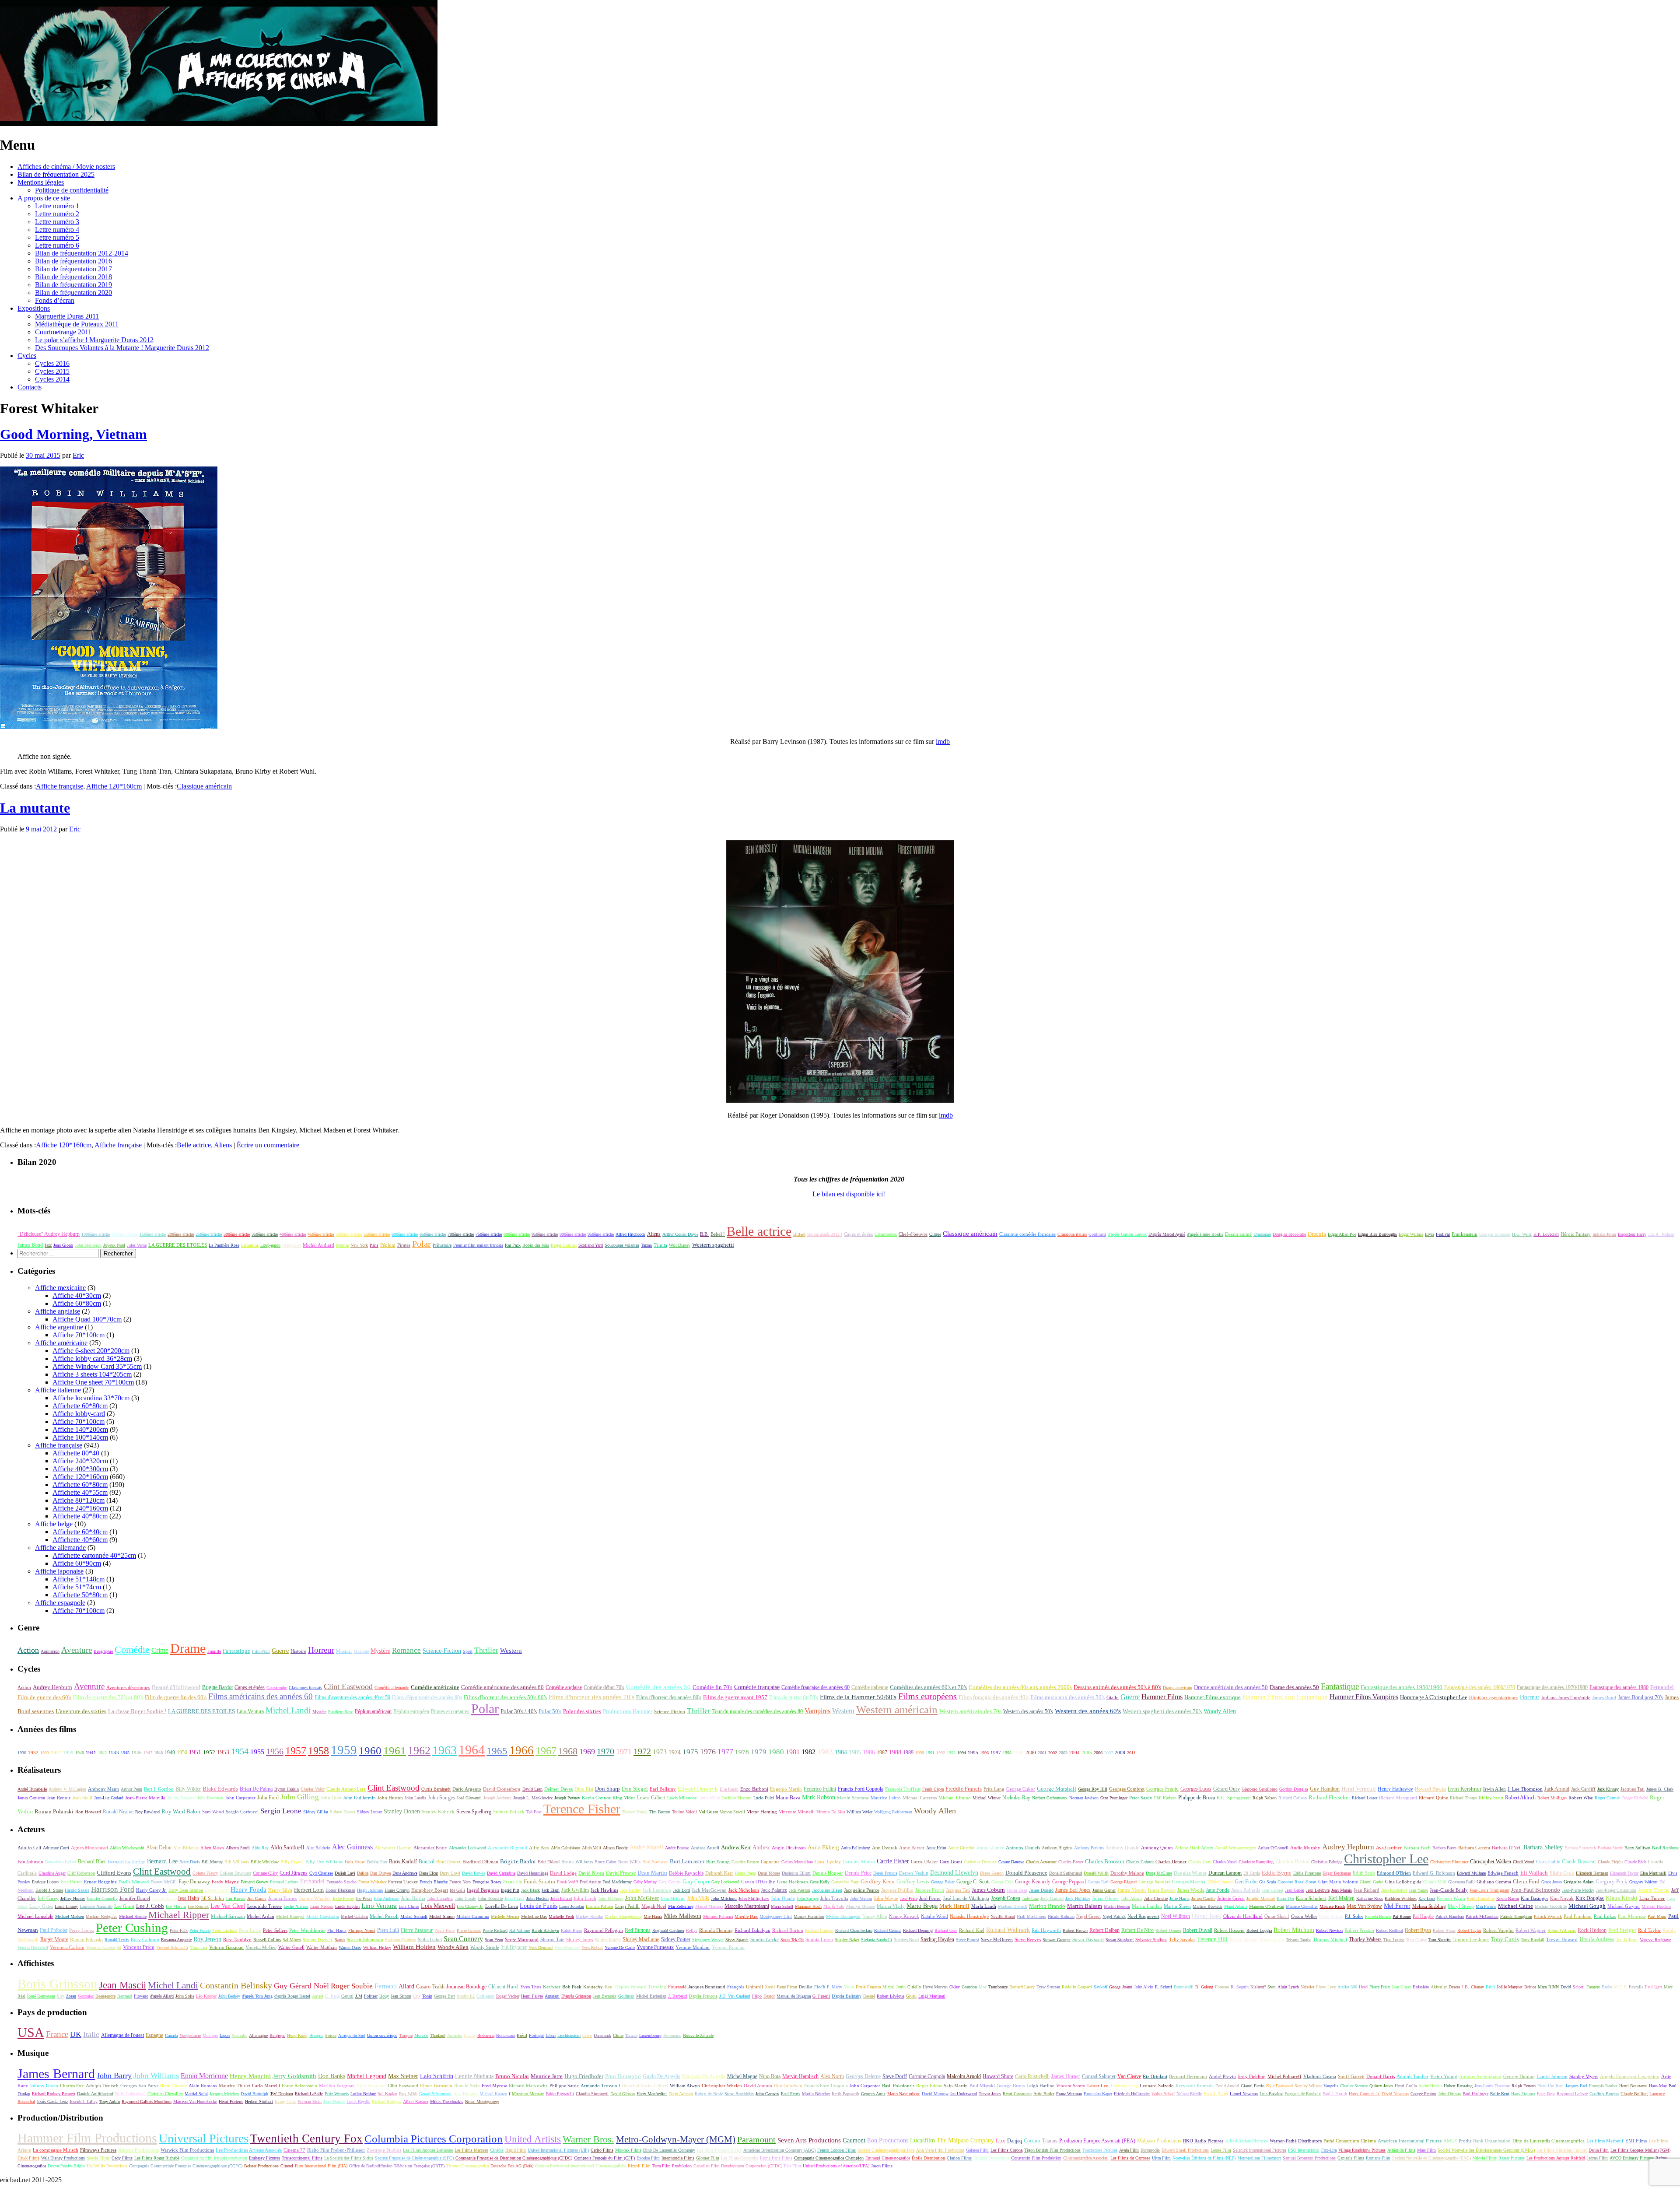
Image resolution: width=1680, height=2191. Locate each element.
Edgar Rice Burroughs (1377, 1234)
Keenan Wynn (1451, 1898)
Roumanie (672, 2035)
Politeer (371, 1996)
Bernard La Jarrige (126, 1861)
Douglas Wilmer (1190, 1873)
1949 (170, 1753)
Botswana (486, 2035)
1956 (275, 1751)
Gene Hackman (793, 1882)
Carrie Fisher (893, 1861)
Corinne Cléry (265, 1873)
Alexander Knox (430, 1847)
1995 (973, 1753)
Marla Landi (984, 1906)
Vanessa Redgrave (1655, 1940)
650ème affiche (433, 1234)
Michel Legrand (367, 2076)
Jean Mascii (122, 1985)
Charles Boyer (1071, 1862)
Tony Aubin (110, 2102)
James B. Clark (1660, 1789)
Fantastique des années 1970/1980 (1552, 1687)
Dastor (769, 1996)
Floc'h (820, 1987)
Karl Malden (1341, 1898)
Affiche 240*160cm (80, 1508)
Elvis (1430, 1234)
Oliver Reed (1207, 1916)
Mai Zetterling (681, 1906)
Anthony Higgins (1057, 1848)
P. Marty (835, 1987)
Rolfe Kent (1500, 2094)
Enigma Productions (991, 2158)
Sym (1272, 1987)
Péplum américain (373, 1712)
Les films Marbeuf (1605, 2141)
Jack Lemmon (657, 1890)
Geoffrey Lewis (913, 1882)
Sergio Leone (281, 1811)
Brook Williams (577, 1861)
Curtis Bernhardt (436, 1789)
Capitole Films (1351, 2158)
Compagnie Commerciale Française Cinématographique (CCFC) (186, 2166)
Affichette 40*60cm (80, 1540)
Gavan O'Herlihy (758, 1882)
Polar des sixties (582, 1711)
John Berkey (229, 1996)
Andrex (761, 1847)
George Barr (444, 1996)
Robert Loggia (1259, 1930)
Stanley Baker (847, 1940)
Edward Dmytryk (698, 1789)
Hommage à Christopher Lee (1434, 1697)
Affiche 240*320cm (80, 1461)
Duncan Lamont (1225, 1873)
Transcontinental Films (302, 2158)
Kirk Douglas (1590, 1898)
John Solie (185, 1996)
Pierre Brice (445, 1930)
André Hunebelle (32, 1789)
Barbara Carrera (1474, 1847)
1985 (855, 1752)
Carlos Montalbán (797, 1862)
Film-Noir (261, 1651)
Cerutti (347, 1996)
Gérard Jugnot (1221, 1882)
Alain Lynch (1288, 1987)
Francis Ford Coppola (861, 1789)
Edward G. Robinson (1434, 1873)
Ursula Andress (1597, 1939)
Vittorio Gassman (226, 1947)
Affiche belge (54, 1524)
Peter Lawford (224, 1930)
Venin (849, 1987)
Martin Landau (1147, 1906)
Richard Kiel (972, 1930)
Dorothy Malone (1127, 1873)
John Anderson (387, 1898)
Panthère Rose (341, 1712)
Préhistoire (442, 1245)
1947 (148, 1753)
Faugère (1593, 1987)
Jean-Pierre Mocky (1578, 1890)
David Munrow (935, 2094)
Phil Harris (337, 1930)
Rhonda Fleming (716, 1930)
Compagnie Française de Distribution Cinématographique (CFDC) (514, 2158)
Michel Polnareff (1284, 2076)
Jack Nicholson (744, 1890)
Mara (1542, 1987)
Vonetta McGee (261, 1947)
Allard (406, 1986)
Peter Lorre (250, 1930)
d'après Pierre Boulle (1205, 1234)
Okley (955, 1987)
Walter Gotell (291, 1947)
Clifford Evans (114, 1873)
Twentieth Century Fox (306, 2138)
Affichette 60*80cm (80, 1406)
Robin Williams (1562, 1930)
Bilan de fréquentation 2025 (56, 174)
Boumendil (1184, 1987)
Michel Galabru (354, 1916)
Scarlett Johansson (365, 1939)
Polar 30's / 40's (519, 1711)
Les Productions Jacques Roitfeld (1556, 2158)
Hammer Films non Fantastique (1285, 1697)
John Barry (114, 2075)
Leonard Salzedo (1157, 2086)
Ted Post (534, 1812)
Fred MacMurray (617, 1882)
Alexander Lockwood (467, 1848)
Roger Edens (929, 2086)
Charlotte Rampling (1256, 1862)
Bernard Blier (92, 1861)
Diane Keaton (992, 1873)
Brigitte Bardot (217, 1687)
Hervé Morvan (935, 1987)
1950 (182, 1753)
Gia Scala (1267, 1882)
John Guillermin (359, 1798)
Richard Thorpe (1463, 1798)
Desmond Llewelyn (954, 1872)
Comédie (132, 1649)
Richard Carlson (1293, 1798)
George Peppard (1069, 1882)
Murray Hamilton (809, 1916)
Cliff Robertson (81, 1873)
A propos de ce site (44, 198)
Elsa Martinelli (1653, 1873)
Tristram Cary (1124, 2086)
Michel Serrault (414, 1916)
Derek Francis (885, 1873)
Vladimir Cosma (1320, 2076)
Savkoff (1101, 1987)
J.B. (1465, 1987)
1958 (318, 1751)
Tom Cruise (1416, 1940)
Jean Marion (334, 2102)
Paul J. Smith (1335, 2094)
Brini (1490, 1987)
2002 (1053, 1753)
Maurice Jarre (547, 2076)
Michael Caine (1515, 1906)
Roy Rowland (147, 1812)
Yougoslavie (190, 2035)
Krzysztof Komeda (1195, 2086)
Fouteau (1222, 1987)
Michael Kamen (493, 2094)
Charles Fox (72, 2086)
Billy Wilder (188, 1789)
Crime (160, 1650)
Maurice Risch (1332, 1906)
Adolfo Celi (29, 1847)
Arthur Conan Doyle (680, 1234)
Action (28, 1650)
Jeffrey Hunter (73, 1898)
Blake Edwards (220, 1789)
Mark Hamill (954, 1906)
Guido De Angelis (661, 2076)
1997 (996, 1753)
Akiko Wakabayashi (127, 1848)
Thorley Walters (1365, 1939)
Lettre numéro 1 (57, 206)
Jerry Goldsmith (294, 2076)
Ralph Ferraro (1524, 2086)
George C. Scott (973, 1882)
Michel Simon (442, 1916)
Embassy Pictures (264, 2158)
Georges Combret (1127, 1789)
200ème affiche (181, 1234)
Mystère (380, 1651)
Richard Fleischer (1329, 1798)
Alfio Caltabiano (565, 1848)
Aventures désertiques (128, 1687)
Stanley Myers (1584, 2076)
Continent (1097, 1234)
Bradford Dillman (480, 1861)
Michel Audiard (318, 1245)
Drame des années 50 (1294, 1687)
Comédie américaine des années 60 (502, 1687)
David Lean (532, 1789)
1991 (930, 1753)
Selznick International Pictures (1260, 2150)
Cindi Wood (1524, 1862)
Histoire (298, 1651)
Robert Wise (1581, 1798)
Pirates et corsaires (450, 1712)
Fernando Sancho (341, 1882)
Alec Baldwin (318, 1848)
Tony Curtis (1505, 1939)
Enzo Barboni (754, 1789)
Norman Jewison (1084, 1798)
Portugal (536, 2035)
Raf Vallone (520, 1930)
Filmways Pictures (98, 2150)
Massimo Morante (528, 2094)
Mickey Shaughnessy (623, 1916)
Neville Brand (1003, 1916)
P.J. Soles (1354, 1916)
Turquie (406, 2035)
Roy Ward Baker (181, 1812)
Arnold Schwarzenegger (1235, 1848)
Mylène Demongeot (843, 1916)
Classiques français (305, 1688)
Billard (799, 1234)
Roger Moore (54, 1939)
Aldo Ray (260, 1848)
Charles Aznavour (1041, 1862)
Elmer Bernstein (436, 2086)
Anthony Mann (103, 1789)
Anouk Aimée (990, 1847)
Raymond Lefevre (1572, 2094)
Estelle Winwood (134, 1882)
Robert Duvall (1198, 1930)
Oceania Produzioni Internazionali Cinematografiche (581, 2166)
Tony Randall (1533, 1940)
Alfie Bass (539, 1847)
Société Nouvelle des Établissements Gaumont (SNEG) (1486, 2150)
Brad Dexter (448, 1861)
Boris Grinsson (57, 1984)
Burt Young (718, 1861)
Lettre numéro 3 (57, 222)
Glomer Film (708, 2158)
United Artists (533, 2139)
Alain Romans (203, 2086)
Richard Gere (946, 1930)
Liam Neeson (322, 1906)
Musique (361, 1651)
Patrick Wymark (1548, 1916)
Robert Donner (1168, 1930)
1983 (825, 1752)
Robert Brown (1075, 1930)
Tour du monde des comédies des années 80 (758, 1711)
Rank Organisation (1492, 2141)
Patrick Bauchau (1450, 1916)
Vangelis (1331, 2086)
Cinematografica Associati (1086, 2158)
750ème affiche (489, 1234)
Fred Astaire (590, 1882)
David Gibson (623, 2094)
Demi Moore (769, 1873)
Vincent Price (139, 1947)
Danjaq (1015, 2141)
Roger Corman (564, 1245)
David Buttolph (254, 2094)
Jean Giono (63, 1245)
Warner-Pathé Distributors (1296, 2141)
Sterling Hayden (937, 1939)
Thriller (486, 1650)
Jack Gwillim (575, 1890)
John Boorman (210, 1798)
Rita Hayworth (1046, 1930)
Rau (609, 1987)
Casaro (423, 1987)
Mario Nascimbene (904, 2094)
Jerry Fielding (1252, 2076)
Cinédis (497, 2150)
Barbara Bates (1444, 1848)
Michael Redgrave (101, 1916)
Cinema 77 (294, 2150)
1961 (395, 1751)
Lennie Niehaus (474, 2076)
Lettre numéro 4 (57, 230)
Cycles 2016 (52, 363)
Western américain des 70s (970, 1711)
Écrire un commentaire (268, 1145)
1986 (869, 1752)
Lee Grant (124, 1906)
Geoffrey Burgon (1604, 2094)
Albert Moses (212, 1848)
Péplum (388, 1245)
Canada (171, 2035)
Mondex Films (628, 2150)
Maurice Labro (886, 1798)
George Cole (1002, 1882)
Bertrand (125, 1996)
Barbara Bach (1417, 1847)
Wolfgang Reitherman (893, 1812)
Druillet (806, 1987)
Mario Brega (922, 1906)
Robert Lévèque (891, 1996)
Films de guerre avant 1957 (735, 1697)
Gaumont (854, 2140)
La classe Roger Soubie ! (137, 1711)
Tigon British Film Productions (1052, 2150)
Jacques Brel (1576, 2086)
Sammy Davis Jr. (318, 1940)
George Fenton (1423, 2094)
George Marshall (1057, 1789)
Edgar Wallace (1411, 1234)
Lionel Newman (1244, 2094)
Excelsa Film (648, 2158)
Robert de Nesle (709, 2094)
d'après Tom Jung (257, 1996)
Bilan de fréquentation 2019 (73, 285)
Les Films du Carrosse (1130, 2158)
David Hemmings (533, 1873)
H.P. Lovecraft (1546, 1234)
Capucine (770, 1861)
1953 (223, 1752)
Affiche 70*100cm (79, 1335)
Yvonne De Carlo (620, 1947)
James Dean (1017, 1890)
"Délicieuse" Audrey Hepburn (49, 1234)
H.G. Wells (1522, 1234)
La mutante (35, 808)
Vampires (817, 1711)
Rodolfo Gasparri (1077, 1987)
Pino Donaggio (623, 2076)
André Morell (646, 1847)
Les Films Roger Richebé (157, 2158)
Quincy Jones (1381, 2086)
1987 (882, 1753)
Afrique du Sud (352, 2035)
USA (31, 2032)
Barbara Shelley (1543, 1847)
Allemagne (258, 2035)
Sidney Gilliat (316, 1812)
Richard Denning (918, 1930)
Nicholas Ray (1016, 1798)
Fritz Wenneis (337, 2094)
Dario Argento (467, 1789)
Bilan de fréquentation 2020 (73, 293)
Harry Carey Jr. (151, 1890)
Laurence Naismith (96, 1906)
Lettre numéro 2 (57, 214)
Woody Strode (485, 1947)
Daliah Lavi (345, 1873)
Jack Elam (551, 1890)
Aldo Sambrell (287, 1847)
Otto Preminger (1114, 1798)
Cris (417, 1996)
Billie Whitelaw (265, 1862)
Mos (983, 1987)
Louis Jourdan (572, 1906)
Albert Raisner (416, 2102)
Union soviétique (382, 2035)
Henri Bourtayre (1633, 2086)
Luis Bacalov (1271, 2094)
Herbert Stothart (259, 2102)
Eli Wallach (1534, 1873)
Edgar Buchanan (1337, 1873)
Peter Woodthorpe (307, 1930)
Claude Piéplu (1610, 1862)
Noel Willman (1176, 1916)
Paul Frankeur (1578, 1916)
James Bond (30, 1245)
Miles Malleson (682, 1916)
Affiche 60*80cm (77, 1303)
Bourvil (427, 1861)
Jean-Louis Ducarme (1492, 2086)
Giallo (1113, 1697)
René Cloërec (173, 2086)
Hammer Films (1162, 1697)
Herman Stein (310, 2102)
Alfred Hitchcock (630, 1234)
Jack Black (530, 1890)
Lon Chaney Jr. (470, 1906)
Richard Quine (1433, 1798)
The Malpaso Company (965, 2140)
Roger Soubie (352, 1986)
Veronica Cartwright (104, 1947)
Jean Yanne (1418, 1890)
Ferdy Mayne (225, 1882)
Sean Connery (463, 1939)
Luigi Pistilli (627, 1906)
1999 (1018, 1753)
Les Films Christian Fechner (1562, 2150)
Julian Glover (1106, 1898)
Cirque (935, 1234)
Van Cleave (1129, 2076)
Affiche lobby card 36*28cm (92, 1358)
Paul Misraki (982, 2086)
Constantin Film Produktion (1036, 2158)
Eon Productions (888, 2140)
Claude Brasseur (1579, 1861)
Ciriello (914, 1987)
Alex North (832, 2076)
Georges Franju (1162, 1789)
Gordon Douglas (1294, 1789)
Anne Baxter (912, 1847)
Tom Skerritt (1440, 1940)
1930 (22, 1753)
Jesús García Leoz (52, 2102)
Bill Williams (237, 1862)
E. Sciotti (1164, 1987)
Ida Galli (457, 1890)
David (1566, 1987)
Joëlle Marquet (1510, 1987)
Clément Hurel (503, 1987)
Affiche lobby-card (79, 1414)
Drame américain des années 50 (1231, 1687)
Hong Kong (297, 2035)
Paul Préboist (54, 1930)
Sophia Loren (819, 1939)
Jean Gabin (1295, 1890)
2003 (1063, 1753)
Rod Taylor (1649, 1930)
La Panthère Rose (224, 1245)
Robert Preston (1359, 1930)
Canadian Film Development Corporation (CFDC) (738, 2166)
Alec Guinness (352, 1847)
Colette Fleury (205, 1873)
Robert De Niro (1137, 1930)
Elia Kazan (729, 1789)
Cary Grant (951, 1861)
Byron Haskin (287, 1789)
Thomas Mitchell (1330, 1939)
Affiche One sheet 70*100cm (93, 1382)
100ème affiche (125, 1234)
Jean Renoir (59, 1798)
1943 (114, 1753)
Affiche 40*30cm (77, 1295)
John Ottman (1449, 2094)
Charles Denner (1171, 1861)
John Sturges (441, 1798)
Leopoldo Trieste (264, 1906)
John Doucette (490, 1898)
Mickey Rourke (589, 1916)
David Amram (758, 2086)
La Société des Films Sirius (349, 2158)
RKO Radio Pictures (1203, 2141)
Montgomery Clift (776, 1916)
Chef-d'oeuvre (913, 1234)
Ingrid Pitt (510, 1890)
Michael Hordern (1656, 1906)
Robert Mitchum (1294, 1930)
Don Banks (332, 2076)
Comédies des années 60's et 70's (928, 1687)
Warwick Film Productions (187, 2150)
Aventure (77, 1650)
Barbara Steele (1610, 1848)
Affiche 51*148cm (79, 1579)
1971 (624, 1752)
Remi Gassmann (1017, 2094)
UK (76, 2034)
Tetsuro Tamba (1298, 1940)
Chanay (1477, 1987)
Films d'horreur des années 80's (669, 1697)
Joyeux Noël (114, 1245)
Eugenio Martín (786, 1789)
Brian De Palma (256, 1789)
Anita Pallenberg (856, 1848)
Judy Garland (1052, 1898)
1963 (444, 1750)
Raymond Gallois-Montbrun (147, 2102)
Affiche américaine (61, 1343)
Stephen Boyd (906, 1940)
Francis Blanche (434, 1882)
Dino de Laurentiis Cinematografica (1549, 2141)
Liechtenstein (569, 2035)
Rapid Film (516, 2150)
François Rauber (1603, 2086)
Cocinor (1032, 2141)
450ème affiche (321, 1234)
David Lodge (563, 1873)
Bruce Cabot (605, 1862)
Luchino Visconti (737, 1798)
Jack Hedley (630, 1890)
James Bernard (56, 2074)
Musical (344, 1651)
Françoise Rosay (487, 1882)
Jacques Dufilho (897, 1890)
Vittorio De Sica (831, 1812)
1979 (759, 1752)
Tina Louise (1394, 1940)
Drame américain (1178, 1688)
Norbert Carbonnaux (1050, 1798)
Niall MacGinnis (1031, 1916)
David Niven (591, 1873)
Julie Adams (1132, 1898)
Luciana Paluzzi (600, 1906)
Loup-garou (270, 1245)
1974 (675, 1752)
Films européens (927, 1696)
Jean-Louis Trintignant (1489, 1890)
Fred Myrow (494, 2086)
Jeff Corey (48, 1898)
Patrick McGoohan (1482, 1916)
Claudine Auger (52, 1873)
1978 (742, 1752)
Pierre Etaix (1380, 1987)
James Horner (1066, 2076)
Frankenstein (1465, 1234)
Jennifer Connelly (102, 1898)
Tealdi (438, 1987)
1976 (708, 1752)
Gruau (911, 1996)
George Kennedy (1033, 1882)
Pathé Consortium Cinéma (1350, 2141)
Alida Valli (591, 1848)
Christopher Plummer (1449, 1862)
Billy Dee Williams (324, 1861)
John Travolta (834, 1898)
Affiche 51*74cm (77, 1587)
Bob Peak (572, 1987)
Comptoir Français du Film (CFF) (604, 2158)
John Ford (268, 1798)
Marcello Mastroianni (747, 1906)
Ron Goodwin (788, 2086)
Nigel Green (1088, 1916)
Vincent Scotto (1071, 2086)
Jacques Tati (1633, 1789)
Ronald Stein (467, 2086)
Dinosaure (1262, 1234)
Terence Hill (1212, 1939)
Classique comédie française (1027, 1234)
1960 (370, 1751)
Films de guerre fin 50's (794, 1697)
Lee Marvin (176, 1906)
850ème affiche (545, 1234)
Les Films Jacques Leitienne (428, 2150)
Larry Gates (41, 1906)
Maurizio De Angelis (704, 2076)
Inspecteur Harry (1632, 1234)
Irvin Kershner (1465, 1789)
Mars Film (1426, 2150)
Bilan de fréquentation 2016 (73, 261)
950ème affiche (601, 1234)
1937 (56, 1753)
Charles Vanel (1225, 1862)
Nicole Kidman (1061, 1916)
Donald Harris (1381, 2076)
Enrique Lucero (45, 1882)
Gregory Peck (1612, 1881)
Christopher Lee (1386, 1859)
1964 (472, 1750)
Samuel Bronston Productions (1309, 2158)
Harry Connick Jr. (1364, 2094)
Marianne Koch (808, 1906)
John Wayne (886, 1898)
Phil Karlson (1165, 1798)
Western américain (897, 1709)
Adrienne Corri (56, 1848)
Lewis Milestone (682, 1798)
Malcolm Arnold (964, 2076)
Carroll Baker (924, 1861)
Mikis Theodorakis (447, 2102)
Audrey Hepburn (52, 1687)
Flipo (757, 1996)
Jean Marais (1342, 1890)
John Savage (808, 1898)
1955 (257, 1752)
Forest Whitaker (372, 1882)
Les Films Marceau (471, 2150)
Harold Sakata (77, 1890)
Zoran (71, 1996)
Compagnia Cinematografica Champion (829, 2158)
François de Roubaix (1303, 2094)
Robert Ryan (1418, 1930)
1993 (951, 1753)
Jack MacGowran (709, 1890)
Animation (50, 1651)
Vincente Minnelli (797, 1812)
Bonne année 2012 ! (825, 1234)
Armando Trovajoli (600, 2086)
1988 (895, 1752)
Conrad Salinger (1099, 2076)
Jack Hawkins (604, 1890)
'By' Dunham (282, 2094)
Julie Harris (1179, 1898)
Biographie (103, 1651)
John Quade (783, 1898)
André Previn (1222, 2076)
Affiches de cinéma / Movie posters (66, 167)
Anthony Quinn (1157, 1847)
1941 (91, 1753)
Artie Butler (1044, 2094)
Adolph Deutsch (102, 2086)
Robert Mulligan (1552, 1798)
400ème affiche (293, 1234)
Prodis (1465, 2141)
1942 (102, 1753)
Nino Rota (770, 2076)
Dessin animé (1238, 1234)
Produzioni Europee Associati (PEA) (1097, 2141)
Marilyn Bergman (337, 2086)
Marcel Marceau (709, 1906)
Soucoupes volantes (622, 1245)
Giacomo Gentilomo (1260, 1789)
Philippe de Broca (1197, 1798)
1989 (908, 1753)
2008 (1120, 1753)
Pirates (404, 1245)
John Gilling (300, 1797)
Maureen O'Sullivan (1267, 1906)
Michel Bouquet (290, 1916)
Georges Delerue (863, 2076)
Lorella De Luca (502, 1906)
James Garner (1104, 1890)
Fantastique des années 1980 (1619, 1687)
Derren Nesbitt (914, 1873)
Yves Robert (592, 1947)
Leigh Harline (1040, 2086)
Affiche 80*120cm (79, 1500)
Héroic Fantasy (1576, 1234)
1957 (296, 1751)
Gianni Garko (1372, 1882)
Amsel (318, 1996)
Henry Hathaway (1395, 1789)
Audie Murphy (1305, 1847)
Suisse (331, 2035)
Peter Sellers (275, 1930)
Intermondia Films (678, 2158)
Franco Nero (460, 1882)
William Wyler (859, 1812)
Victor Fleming (762, 1812)
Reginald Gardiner (668, 1930)
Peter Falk (179, 1930)
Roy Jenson (207, 1939)
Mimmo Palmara (718, 1916)
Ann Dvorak (885, 1847)
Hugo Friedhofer (584, 2076)
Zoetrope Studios (384, 2150)
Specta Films (98, 2158)
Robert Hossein (1229, 1930)
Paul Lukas (1605, 1916)
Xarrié (770, 1987)
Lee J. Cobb (150, 1906)
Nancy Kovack (904, 1916)
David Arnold (1227, 2086)
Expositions (34, 308)
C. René (332, 1996)
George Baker (943, 1882)
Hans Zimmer (1523, 2094)
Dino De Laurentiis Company (669, 2150)
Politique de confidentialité (72, 190)
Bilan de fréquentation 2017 (73, 269)
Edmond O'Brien (1394, 1873)
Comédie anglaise (564, 1687)
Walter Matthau (322, 1947)
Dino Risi (584, 1789)
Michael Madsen (70, 1916)
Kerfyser (552, 1987)
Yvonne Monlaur (693, 1947)
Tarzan (646, 1245)
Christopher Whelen (722, 2086)
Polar (422, 1244)
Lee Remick (198, 1906)
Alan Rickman (186, 1848)
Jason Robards (1246, 1890)
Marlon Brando (1047, 1906)
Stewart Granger (1057, 1940)
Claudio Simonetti (592, 2094)
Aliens (223, 1145)
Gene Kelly (820, 1882)
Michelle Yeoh (561, 1916)
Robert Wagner (1531, 1930)
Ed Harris (1252, 1873)
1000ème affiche (96, 1234)
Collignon (485, 1996)
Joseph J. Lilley (84, 2102)
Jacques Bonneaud (707, 1987)
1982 (808, 1752)
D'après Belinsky (847, 1996)
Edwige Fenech (1503, 1873)
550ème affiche (377, 1234)
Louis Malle (709, 1798)
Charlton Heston (1292, 1861)
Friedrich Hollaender (1132, 2094)
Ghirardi (754, 1987)
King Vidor (624, 1798)
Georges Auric (873, 2094)
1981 (793, 1752)
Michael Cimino (955, 1798)
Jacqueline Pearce (862, 1890)
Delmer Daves (558, 1789)
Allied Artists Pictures (1246, 2141)
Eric (78, 455)
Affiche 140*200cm (80, 1429)
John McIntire (673, 1898)
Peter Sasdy (1141, 1798)
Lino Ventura (250, 1711)
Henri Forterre (231, 2102)
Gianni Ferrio (1253, 2086)
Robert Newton (1329, 1930)
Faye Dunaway (194, 1882)
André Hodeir (1430, 2086)
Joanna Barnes (283, 1898)
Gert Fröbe (1246, 1882)
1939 (68, 1753)
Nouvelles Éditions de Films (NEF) (1204, 2158)
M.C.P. (1620, 1987)
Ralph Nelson (1265, 1798)
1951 (195, 1752)
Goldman (626, 1996)
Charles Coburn (1140, 1862)
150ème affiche (153, 1234)
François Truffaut (903, 1789)
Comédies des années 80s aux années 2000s (1020, 1687)
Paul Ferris (791, 2094)
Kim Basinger (1535, 1898)
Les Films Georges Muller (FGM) (1640, 2150)
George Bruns (1011, 2086)
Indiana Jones (1604, 1234)
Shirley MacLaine (641, 1939)
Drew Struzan (1048, 1987)
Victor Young (1444, 2076)
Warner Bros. (588, 2139)
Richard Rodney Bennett (54, 2094)
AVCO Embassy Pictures (1632, 2158)
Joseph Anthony (497, 1798)
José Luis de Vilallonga (966, 1898)
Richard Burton (788, 1930)
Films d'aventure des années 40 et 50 (352, 1697)
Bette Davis (190, 1862)
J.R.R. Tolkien (1661, 1234)
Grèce (587, 2035)
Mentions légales (41, 182)
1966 (521, 1750)
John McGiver (642, 1898)
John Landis (415, 1798)
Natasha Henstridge (969, 1916)
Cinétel (287, 2166)
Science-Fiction (442, 1651)
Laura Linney (66, 1906)
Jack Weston (800, 1890)
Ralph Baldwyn (545, 1930)
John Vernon (861, 1898)
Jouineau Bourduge (466, 1987)
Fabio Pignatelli (560, 2094)
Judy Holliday (1078, 1898)
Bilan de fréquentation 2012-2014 (82, 253)
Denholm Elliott (796, 1873)
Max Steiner (403, 2076)
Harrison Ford (113, 1889)
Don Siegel (635, 1789)
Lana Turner (1652, 1898)
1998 (1007, 1753)
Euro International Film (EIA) (321, 2166)
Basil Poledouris (898, 2086)
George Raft (1098, 1882)
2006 (1098, 1753)
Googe (1115, 1987)
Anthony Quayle (1122, 1847)
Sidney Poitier (676, 1939)
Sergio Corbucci (242, 1812)
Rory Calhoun (145, 1939)
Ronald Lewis (117, 1940)
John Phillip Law (754, 1898)
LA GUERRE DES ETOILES (178, 1245)
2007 (1109, 1753)
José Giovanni (469, 1798)
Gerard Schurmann (435, 2094)
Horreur (321, 1650)
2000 (1031, 1753)
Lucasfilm (922, 2140)
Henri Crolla (1406, 2086)
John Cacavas (767, 2094)
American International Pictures (1410, 2141)
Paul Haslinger (1475, 2094)
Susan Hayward (1088, 1939)
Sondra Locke (765, 1939)
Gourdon (969, 1987)
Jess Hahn (188, 1898)
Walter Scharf (1163, 2094)
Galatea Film (977, 2150)
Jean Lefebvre (1318, 1890)
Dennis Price (858, 1873)
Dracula (1317, 1234)
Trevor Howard (1562, 1939)
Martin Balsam (1085, 1906)
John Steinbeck (88, 1245)
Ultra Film (1161, 2158)
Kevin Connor (596, 1798)
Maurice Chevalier (1302, 1906)
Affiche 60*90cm (77, 1563)
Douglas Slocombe (1289, 1234)
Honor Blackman (340, 1890)
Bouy (384, 1996)
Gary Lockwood (725, 1882)
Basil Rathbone (1666, 1848)
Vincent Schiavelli (172, 1947)
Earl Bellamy (663, 1789)
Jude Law (1030, 1898)
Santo (340, 1940)
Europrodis (1150, 2150)
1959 (344, 1750)
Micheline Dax (534, 1916)
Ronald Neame (118, 1812)
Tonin (427, 1996)
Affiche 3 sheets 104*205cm (92, 1374)
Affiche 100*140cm (80, 1437)
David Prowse (621, 1873)
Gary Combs (670, 1882)
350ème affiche (265, 1234)
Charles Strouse (1354, 2086)
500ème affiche (349, 1234)
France (57, 2034)
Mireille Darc (746, 1916)
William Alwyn (685, 2086)
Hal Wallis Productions (107, 2166)
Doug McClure (1159, 1873)
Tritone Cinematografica (467, 2166)
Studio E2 (466, 1996)
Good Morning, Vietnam (73, 434)
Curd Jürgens (294, 1873)
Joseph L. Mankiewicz (533, 1798)
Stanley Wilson (1308, 2086)
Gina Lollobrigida (1403, 1882)
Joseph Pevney (567, 1798)
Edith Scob (1364, 1873)
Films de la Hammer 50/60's (858, 1697)
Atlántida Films (1401, 2150)
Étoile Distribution (928, 2158)
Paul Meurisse (1632, 1916)
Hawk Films (28, 2158)
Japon (225, 2035)
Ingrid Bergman (483, 1890)
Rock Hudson (1592, 1930)
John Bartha (413, 1898)
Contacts (30, 387)
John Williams (156, 2075)
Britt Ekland (549, 1862)
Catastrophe (277, 1688)
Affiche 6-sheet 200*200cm (91, 1351)
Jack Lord (681, 1890)
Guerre (280, 1651)
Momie (342, 1245)
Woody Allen (1220, 1711)
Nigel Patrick (1114, 1916)
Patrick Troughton (1516, 1916)
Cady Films (122, 2158)
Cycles (27, 356)
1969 (587, 1752)
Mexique (210, 2035)
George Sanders (1154, 1882)
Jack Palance (774, 1890)
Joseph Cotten (1006, 1898)
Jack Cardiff (1583, 1789)
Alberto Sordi (238, 1848)
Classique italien (1072, 1234)
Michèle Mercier (505, 1916)
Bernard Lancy (1022, 1987)
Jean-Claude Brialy (1449, 1890)
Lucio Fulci (764, 1798)
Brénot (1530, 1987)
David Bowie (474, 1873)
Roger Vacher (508, 1996)
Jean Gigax (1401, 1987)
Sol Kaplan (387, 2094)
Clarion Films (959, 2158)
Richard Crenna (888, 1930)
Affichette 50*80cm (80, 1595)
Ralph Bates (572, 1930)
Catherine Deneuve (980, 1862)
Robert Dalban (1104, 1930)
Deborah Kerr (719, 1873)
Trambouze (998, 1987)
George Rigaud (1123, 1882)
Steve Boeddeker (739, 2094)
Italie (91, 2034)
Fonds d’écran (55, 300)
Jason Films (882, 2166)
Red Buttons (638, 1930)
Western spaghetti (713, 1245)
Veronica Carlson (67, 1947)
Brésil (522, 2035)
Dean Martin (652, 1873)
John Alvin (1144, 1987)
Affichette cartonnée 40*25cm (94, 1555)
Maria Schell (782, 1906)
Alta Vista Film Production (940, 2150)
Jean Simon (401, 1996)
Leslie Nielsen (296, 1906)
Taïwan (631, 2035)
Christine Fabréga (1327, 1862)
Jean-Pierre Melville (145, 1798)
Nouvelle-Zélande (698, 2035)
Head (1363, 1987)
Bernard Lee (162, 1861)
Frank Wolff (567, 1882)
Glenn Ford (1526, 1882)
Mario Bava (788, 1798)
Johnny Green (44, 2086)
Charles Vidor (313, 1789)
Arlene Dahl (1187, 1847)
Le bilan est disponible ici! (849, 1194)
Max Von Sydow (1364, 1906)
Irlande (470, 2035)
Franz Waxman (1069, 2094)
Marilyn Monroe (861, 1906)
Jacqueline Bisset (827, 1890)
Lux (1001, 2141)
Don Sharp (607, 1789)
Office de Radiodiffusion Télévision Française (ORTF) (397, 2166)
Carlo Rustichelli (1032, 2076)
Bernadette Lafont (61, 1862)
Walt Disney (680, 1245)
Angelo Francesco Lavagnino (1630, 2076)
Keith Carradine (1481, 1898)
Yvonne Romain (728, 1947)
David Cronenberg (502, 1789)
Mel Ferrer (1397, 1906)
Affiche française (59, 786)
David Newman (1395, 2094)
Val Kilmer (1627, 1939)
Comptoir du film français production (214, 2158)
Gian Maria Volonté (1338, 1882)
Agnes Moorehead (89, 1847)
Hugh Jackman (370, 1890)
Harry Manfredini (652, 2094)
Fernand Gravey (254, 1882)
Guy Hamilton (1325, 1789)
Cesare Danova (1011, 1862)
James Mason (1132, 1890)
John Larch (585, 1898)
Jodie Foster (343, 1898)
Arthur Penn (131, 1789)
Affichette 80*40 (76, 1453)
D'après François (703, 1996)
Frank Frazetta (868, 1987)
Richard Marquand (1398, 1798)
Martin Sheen (1177, 1906)
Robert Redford (1389, 1930)
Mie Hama (653, 1916)
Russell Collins (267, 1940)
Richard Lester (1365, 1798)
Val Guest (708, 1812)
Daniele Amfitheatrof (95, 2094)
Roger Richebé (1635, 1798)
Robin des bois (536, 1245)
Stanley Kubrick (438, 1812)
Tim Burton (660, 1812)
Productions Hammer (628, 1711)
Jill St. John (212, 1898)
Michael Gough (1587, 1906)
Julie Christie (1156, 1898)
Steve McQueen (997, 1939)
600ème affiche (405, 1234)
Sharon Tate (552, 1939)
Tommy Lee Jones (1471, 1939)
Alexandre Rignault (507, 1847)
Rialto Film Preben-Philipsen (336, 2150)
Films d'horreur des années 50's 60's (505, 1697)
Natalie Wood (934, 1916)
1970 (605, 1751)
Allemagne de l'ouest (122, 2035)
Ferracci (386, 1986)
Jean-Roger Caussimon (1616, 1890)
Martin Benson (1117, 1906)
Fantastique (236, 1651)
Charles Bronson (1105, 1861)
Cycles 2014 (52, 379)
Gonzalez (86, 1996)
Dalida (363, 1873)
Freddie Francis (964, 1789)
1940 (80, 1753)
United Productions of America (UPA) (836, 2166)
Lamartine (250, 1245)
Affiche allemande (60, 1548)
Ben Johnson (30, 1861)
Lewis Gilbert (651, 1798)
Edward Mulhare (1471, 1873)
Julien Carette (1203, 1898)
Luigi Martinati (932, 1996)
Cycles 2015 (52, 371)
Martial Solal (196, 2094)
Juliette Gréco (1231, 1898)
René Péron (787, 1987)
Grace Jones (1552, 1882)
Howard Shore (998, 2076)
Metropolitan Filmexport (1259, 2158)
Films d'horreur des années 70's (591, 1697)
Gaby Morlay (645, 1882)
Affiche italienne (58, 1390)
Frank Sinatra (539, 1882)
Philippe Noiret (362, 1930)
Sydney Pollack (509, 1812)
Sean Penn (494, 1940)
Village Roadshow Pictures (1362, 2150)
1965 (497, 1751)
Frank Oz (513, 1882)
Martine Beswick (1207, 1906)
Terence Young (635, 1812)
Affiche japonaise (59, 1571)
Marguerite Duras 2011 (67, 316)
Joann (1127, 1987)
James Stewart (1162, 1890)
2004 (1074, 1753)
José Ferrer (930, 1898)
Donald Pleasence (1026, 1873)
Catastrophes (886, 1234)
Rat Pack (513, 1245)
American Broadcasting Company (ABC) (779, 2150)
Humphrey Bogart (430, 1890)
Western (511, 1650)
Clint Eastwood (348, 1686)
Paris (374, 1245)
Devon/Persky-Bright (66, 2166)
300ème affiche (237, 1234)
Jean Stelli (82, 1798)
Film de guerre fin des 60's (176, 1697)
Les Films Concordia (740, 2158)
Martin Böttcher (816, 2094)
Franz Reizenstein (299, 2086)
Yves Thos (531, 1987)
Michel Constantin (323, 1916)
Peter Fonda (200, 1930)
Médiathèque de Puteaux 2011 (77, 324)
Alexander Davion (393, 1847)
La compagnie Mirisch (56, 2150)
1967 (546, 1751)
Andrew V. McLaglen (67, 1789)
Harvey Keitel (217, 1890)
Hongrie (316, 2035)
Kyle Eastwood (1279, 2086)
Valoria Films (1485, 2158)
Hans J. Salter (1216, 2094)
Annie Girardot (961, 1848)
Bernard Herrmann (1188, 2076)
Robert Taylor (1469, 1930)
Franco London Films (836, 2150)
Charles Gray (1200, 1862)
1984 (841, 1752)
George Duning (1519, 2076)
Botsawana (506, 2035)
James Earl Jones (1073, 1890)
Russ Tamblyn (237, 1939)
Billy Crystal (292, 1862)
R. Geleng (1204, 1987)
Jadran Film (1597, 2158)
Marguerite (292, 1245)
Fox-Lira (1329, 2150)
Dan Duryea (380, 1873)
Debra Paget (745, 1873)
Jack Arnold (1557, 1789)
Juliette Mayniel (1261, 1898)
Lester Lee (1098, 2086)
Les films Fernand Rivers (719, 2150)
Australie (239, 2035)
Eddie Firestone (1307, 1873)
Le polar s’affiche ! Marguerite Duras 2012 (94, 340)
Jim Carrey (257, 1898)
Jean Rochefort (1394, 1890)
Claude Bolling (1634, 2094)
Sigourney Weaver (708, 1940)
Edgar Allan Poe (1342, 1234)
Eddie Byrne (1277, 1873)
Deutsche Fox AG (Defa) (512, 2166)
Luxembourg (650, 2035)
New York (359, 1245)
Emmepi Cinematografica (888, 2158)
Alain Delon (159, 1847)
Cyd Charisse (321, 1873)
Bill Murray (212, 1862)
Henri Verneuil (1359, 1789)
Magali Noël (654, 1906)
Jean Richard (1367, 1890)
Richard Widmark (1008, 1930)
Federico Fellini (820, 1789)
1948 (158, 1753)
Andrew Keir (736, 1847)
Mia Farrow (1486, 1906)
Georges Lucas (1196, 1789)
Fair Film (793, 2166)
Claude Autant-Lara (346, 1789)
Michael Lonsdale (35, 1916)
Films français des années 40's (994, 1697)
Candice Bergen (745, 1862)
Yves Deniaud (541, 1947)
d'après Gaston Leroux (1127, 1234)
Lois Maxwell (438, 1906)
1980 (776, 1752)
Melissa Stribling (1429, 1906)
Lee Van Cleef (228, 1906)
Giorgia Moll (1435, 1882)
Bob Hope (355, 1861)
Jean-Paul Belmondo (1536, 1890)
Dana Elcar (429, 1873)
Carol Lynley (828, 1861)
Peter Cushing (132, 1928)
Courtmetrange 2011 (63, 332)
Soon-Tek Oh (792, 1940)
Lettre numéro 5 (57, 237)
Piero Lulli (388, 1930)
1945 (125, 1753)
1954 (240, 1751)
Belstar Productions (261, 2166)
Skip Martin (956, 2086)
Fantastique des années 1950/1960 (1402, 1687)
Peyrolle (1636, 1987)
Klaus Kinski (1622, 1898)
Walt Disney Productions (63, 2158)
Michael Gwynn (1624, 1906)
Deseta (1454, 1987)
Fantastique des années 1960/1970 (1480, 1687)
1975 (690, 1752)
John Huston (390, 1798)
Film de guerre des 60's (44, 1697)
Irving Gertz (285, 2102)
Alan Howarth (465, 2094)
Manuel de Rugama (794, 1996)
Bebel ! (718, 1234)
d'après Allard (162, 1996)
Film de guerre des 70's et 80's (108, 1697)
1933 (45, 1753)
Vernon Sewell (732, 1812)
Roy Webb (408, 2094)
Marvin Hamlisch (800, 2076)
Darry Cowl (450, 1873)
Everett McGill (164, 1882)
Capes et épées (858, 1234)
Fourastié (677, 1987)
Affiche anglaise (58, 1311)
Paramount (756, 2139)
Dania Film (1599, 2150)
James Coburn (988, 1890)
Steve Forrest (968, 1940)
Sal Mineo (292, 1940)
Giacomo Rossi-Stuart (1297, 1882)
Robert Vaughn (1498, 1930)
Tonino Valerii (684, 1812)
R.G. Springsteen (1234, 1798)
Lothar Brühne (363, 2094)
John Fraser (514, 1898)
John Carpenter (240, 1798)
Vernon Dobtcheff (33, 1947)
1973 (660, 1752)
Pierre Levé (1326, 1987)
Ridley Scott (1491, 1798)
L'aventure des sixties (81, 1711)
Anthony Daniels (1023, 1847)
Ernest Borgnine (100, 1882)
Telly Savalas (1182, 1939)
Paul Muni (1657, 1916)
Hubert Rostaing (1458, 2086)
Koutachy (593, 1987)
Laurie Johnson (1552, 2076)
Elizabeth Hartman (1592, 1873)
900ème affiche (573, 1234)
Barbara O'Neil (1507, 1847)
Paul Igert (1654, 1987)
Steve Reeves (1028, 1939)
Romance (406, 1650)
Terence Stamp (1271, 1940)
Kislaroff (1258, 1987)
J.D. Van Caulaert (735, 1996)
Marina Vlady (891, 1906)
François (736, 1987)
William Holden (414, 1947)
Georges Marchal (1189, 1882)
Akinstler (1439, 1987)
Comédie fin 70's (712, 1687)
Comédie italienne (870, 1687)
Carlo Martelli (266, 2086)
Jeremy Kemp (164, 1898)
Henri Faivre (532, 1996)
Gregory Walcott (1643, 1882)
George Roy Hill (1093, 1789)
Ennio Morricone (204, 2076)
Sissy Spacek (737, 1940)
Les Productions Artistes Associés (249, 2150)
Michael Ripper (179, 1915)
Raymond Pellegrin (604, 1930)
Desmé (869, 1996)
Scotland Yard (591, 1245)
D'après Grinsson (576, 1996)
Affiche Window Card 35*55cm (97, 1366)
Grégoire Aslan (1579, 1882)
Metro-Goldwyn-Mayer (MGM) (676, 2139)
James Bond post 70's (1640, 1697)
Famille (214, 1651)
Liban (551, 2035)
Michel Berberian (651, 1996)
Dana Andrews (405, 1873)
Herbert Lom (309, 1890)
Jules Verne (137, 1245)
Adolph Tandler (1412, 2076)
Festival (1443, 1234)
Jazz (48, 1245)
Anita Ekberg (823, 1847)
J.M (359, 1996)
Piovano (141, 1996)
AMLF (1450, 2141)
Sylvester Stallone (1151, 1940)
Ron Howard (88, 1812)
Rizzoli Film (639, 2166)
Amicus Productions (138, 2150)
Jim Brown (236, 1898)
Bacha (1607, 1987)
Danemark (602, 2035)
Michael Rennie (133, 1916)
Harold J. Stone (49, 1890)
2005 (1087, 1753)
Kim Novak (1562, 1898)
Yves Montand (567, 1947)
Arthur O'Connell (1273, 1848)
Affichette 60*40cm (80, 1532)
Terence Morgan (1243, 1940)
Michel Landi (288, 1710)
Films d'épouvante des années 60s (427, 1697)
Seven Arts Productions (809, 2140)
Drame (188, 1648)
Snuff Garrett (1351, 2076)
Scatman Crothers (401, 1940)
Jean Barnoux (605, 1996)
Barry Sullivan (1637, 1848)
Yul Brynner (514, 1947)
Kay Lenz (1427, 1898)
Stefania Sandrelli (877, 1940)
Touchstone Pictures (1100, 2150)
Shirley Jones (579, 1939)
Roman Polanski (54, 1812)
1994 (962, 1753)
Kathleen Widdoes (1401, 1898)
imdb (943, 741)
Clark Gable (1548, 1861)
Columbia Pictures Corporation (434, 2139)
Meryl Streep (1461, 1906)
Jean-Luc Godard (109, 1798)
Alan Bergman (371, 2086)
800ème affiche (517, 1234)
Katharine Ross (1370, 1898)
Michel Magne (742, 2076)
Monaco (421, 2035)
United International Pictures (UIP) (558, 2150)
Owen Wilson (1331, 1916)
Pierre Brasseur (417, 1930)
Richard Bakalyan (752, 1930)
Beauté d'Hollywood (176, 1687)
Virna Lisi (199, 1947)
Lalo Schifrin (437, 2076)
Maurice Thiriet (234, 2086)
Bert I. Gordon (159, 1789)
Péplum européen (411, 1712)
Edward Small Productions (1185, 2150)
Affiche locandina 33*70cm (91, 1398)
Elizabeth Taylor (1624, 1873)
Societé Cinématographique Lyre (886, 2150)
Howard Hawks (1430, 1789)
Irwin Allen (1494, 1789)
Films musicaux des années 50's (1067, 1697)
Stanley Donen (402, 1811)
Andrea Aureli (705, 1847)
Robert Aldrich (1520, 1798)
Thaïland (438, 2035)
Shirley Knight (608, 1940)
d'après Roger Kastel (292, 1996)
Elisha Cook (1562, 1873)
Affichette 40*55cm (80, 1492)
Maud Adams (1236, 1906)
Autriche (455, 2035)
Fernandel (1662, 1687)
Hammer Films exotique (1213, 1697)
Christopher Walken (1491, 1861)
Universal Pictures (204, 2138)
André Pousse (677, 1848)
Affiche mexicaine (60, 1288)
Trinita (660, 1245)
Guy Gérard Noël (301, 1986)
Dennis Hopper (828, 1873)
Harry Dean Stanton (186, 1890)
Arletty (1207, 1848)
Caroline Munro (859, 1861)
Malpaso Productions (1159, 2141)
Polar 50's (550, 1711)
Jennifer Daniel (135, 1898)
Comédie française (757, 1687)
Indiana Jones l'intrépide (1566, 1697)
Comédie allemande (392, 1688)
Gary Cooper (696, 1882)
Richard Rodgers (387, 2102)
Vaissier (1307, 1987)
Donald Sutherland (1066, 1873)
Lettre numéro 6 (57, 245)
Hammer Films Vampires (1364, 1697)
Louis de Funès (539, 1906)
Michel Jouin (894, 1987)
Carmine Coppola (927, 2076)
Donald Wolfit (1096, 1873)
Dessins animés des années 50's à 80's (1117, 1687)
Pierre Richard (495, 1930)
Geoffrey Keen (878, 1882)
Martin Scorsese (853, 1798)
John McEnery (611, 1898)
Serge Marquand (522, 1939)
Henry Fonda (248, 1889)
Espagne (154, 2035)
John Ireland (561, 1898)
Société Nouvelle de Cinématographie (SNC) (1431, 2158)
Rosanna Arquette (176, 1940)
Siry (61, 1996)
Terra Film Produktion (672, 2166)
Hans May (1658, 2086)
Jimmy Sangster (181, 1798)
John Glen (331, 1798)
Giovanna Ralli (1461, 1882)
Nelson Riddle (1189, 2094)
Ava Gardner (1389, 1847)
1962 (419, 1750)
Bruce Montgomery (482, 2102)
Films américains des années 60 (261, 1696)
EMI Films (1636, 2141)
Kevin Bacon (1508, 1898)
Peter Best (1546, 2094)
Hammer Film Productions (87, 2138)
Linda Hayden (347, 1906)
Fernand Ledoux (284, 1882)
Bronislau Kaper (1098, 2094)
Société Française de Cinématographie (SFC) (414, 2158)
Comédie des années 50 (658, 1687)
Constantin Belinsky (236, 1986)
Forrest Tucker (403, 1882)
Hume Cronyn (397, 1890)
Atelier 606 (1347, 1987)
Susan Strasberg (1120, 1940)
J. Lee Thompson (1525, 1789)
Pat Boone (1402, 1916)
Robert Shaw (1444, 1930)
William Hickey (377, 1947)
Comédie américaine (435, 1687)
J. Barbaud (677, 1996)
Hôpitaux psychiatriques (1494, 1698)
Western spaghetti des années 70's (1162, 1711)
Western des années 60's (1088, 1711)
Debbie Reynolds (686, 1873)
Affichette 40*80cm (80, 1516)
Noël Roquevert (1143, 1916)
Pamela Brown (1378, 1916)
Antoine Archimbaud (1480, 2076)
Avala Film (1129, 2150)
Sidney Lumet (369, 1812)
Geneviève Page (845, 1882)
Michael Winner (987, 1798)
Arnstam (552, 1996)
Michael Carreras (920, 1798)
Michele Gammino (473, 1916)
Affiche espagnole (60, 1603)
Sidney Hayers (343, 1812)
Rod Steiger (1622, 1930)
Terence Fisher (582, 1809)
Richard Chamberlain (854, 1930)
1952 (209, 1752)
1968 (568, 1751)
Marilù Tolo (834, 1906)
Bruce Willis (629, 1862)
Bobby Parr (377, 1862)
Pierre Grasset (469, 1930)
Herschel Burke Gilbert (645, 2086)
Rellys (692, 1930)
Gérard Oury (1227, 1789)
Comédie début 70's (604, 1687)
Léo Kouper (206, 1996)
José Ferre (909, 1898)
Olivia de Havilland (1243, 1916)
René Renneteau (41, 1996)
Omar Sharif (1277, 1916)
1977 (725, 1752)
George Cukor (1021, 1789)
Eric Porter (71, 1882)
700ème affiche (461, 1234)
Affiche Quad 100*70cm (87, 1319)
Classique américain (204, 786)
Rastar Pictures (1512, 2158)
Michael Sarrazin (228, 1916)
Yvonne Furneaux (655, 1947)
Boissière (1421, 1987)
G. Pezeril (821, 1996)
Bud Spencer (655, 1861)
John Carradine (440, 1898)
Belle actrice (194, 1145)
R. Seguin (1240, 1987)
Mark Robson (819, 1797)
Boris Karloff (403, 1861)
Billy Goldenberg (130, 2094)
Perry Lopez (82, 1930)
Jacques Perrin (930, 1890)
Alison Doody (615, 1848)
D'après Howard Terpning (640, 1987)
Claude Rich (1635, 1862)
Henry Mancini (250, 2076)
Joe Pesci (364, 1898)
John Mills (698, 1898)
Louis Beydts (358, 2102)
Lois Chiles (409, 1906)
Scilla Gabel (430, 1939)
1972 (642, 1751)
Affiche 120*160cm (114, 786)
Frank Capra (933, 1789)
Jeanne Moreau (1654, 1890)
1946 (136, 1753)
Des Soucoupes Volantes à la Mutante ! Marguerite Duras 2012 (122, 348)
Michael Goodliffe (1551, 1906)
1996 (984, 1753)
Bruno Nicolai (512, 2076)
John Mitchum (724, 1898)
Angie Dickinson (789, 1847)
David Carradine (501, 1873)
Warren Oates (350, 1947)
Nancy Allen (875, 1916)
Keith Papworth (845, 2094)
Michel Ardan (261, 1916)
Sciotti (1579, 1987)
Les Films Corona (1006, 2150)
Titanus (1050, 2141)
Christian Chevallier (165, 2094)
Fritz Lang (994, 1789)
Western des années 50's (1028, 1711)
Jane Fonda (1218, 1890)
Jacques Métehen (224, 2094)
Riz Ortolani (1155, 2076)
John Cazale (465, 1898)
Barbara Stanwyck (1580, 1848)
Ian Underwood (964, 2094)
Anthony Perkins (1089, 1848)
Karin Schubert (1311, 1898)
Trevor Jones (990, 2094)
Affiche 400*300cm (80, 1469)
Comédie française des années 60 (815, 1687)
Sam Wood (213, 1812)
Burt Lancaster (687, 1861)
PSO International (1304, 2150)
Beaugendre (105, 1996)
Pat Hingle (1423, 1916)
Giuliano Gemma (1494, 1882)
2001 (1042, 1753)
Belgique (277, 2035)
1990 (920, 1753)
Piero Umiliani (1550, 2086)
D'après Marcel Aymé (1167, 1234)
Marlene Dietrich (1013, 1906)
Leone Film (1221, 2150)
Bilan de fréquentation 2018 (73, 277)
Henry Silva (280, 1890)
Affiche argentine (59, 1327)
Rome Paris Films (776, 2158)
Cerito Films (602, 2150)
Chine (618, 2035)
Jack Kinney (1608, 1789)
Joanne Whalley (315, 1898)
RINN (1554, 1987)
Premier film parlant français (478, 1245)
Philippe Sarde (564, 2086)
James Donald (1041, 1890)
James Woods (1191, 1890)
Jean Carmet (1272, 1890)
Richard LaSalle (309, 2094)
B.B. (704, 1234)
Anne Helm (936, 1848)
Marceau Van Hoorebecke (195, 2102)
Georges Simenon (1495, 1234)
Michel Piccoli (384, 1916)
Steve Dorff (895, 2076)
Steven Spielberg (474, 1812)
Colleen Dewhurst (235, 1873)
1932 (33, 1753)
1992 (941, 1753)
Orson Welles (1304, 1916)
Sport (468, 1651)
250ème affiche (209, 1234)
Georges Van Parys (139, 2086)
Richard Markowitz (528, 2086)
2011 (1131, 1753)
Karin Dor (1285, 1898)
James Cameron (31, 1798)
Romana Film (1378, 2158)
